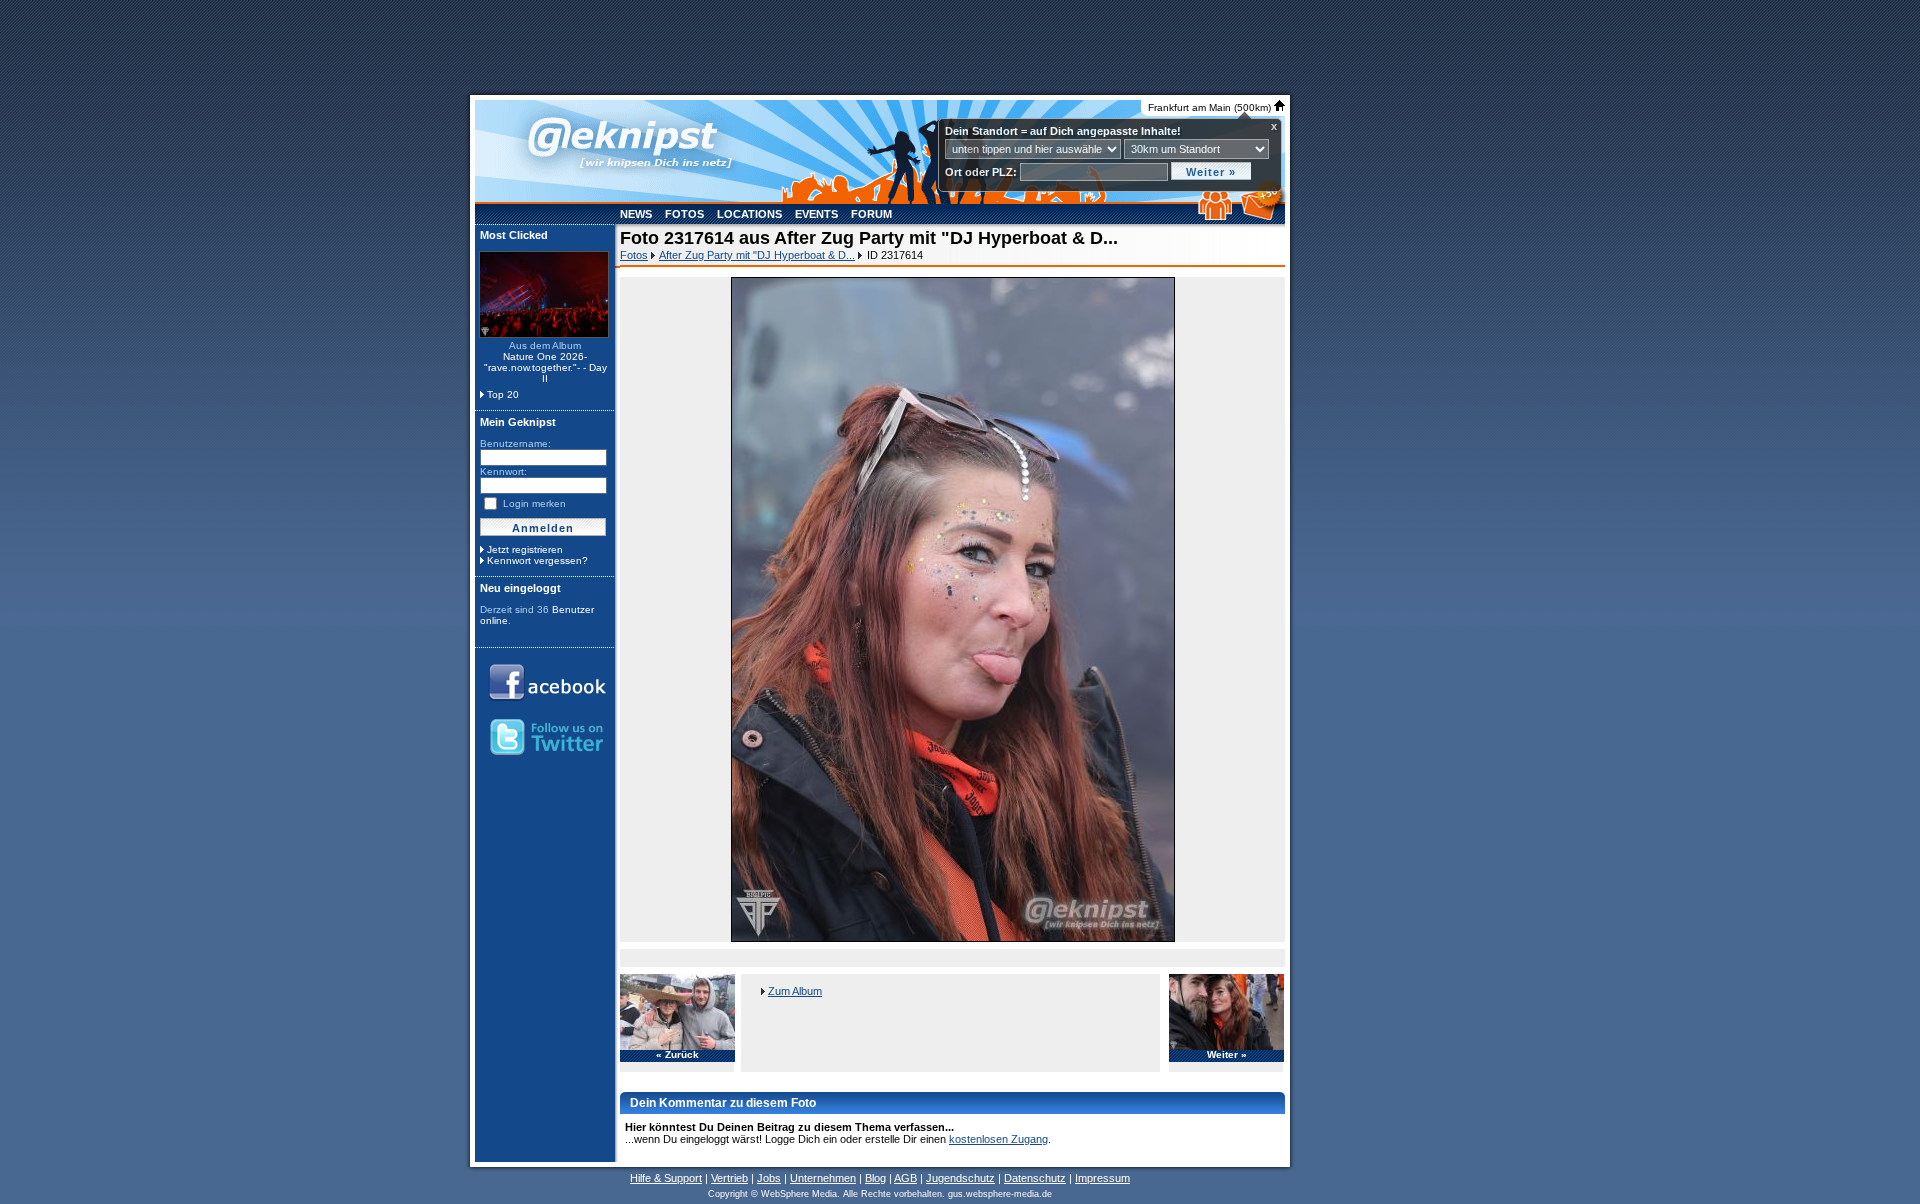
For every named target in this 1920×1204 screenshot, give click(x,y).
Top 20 (503, 394)
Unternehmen (823, 1178)
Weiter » (1227, 1055)
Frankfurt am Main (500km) (1211, 107)
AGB (905, 1178)
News (636, 214)
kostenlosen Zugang (998, 1139)
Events (816, 214)
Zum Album (795, 991)
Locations (749, 214)
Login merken (534, 503)
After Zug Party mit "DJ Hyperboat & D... (757, 255)
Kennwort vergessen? (537, 560)
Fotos (684, 214)
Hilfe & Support (666, 1178)
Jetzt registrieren (525, 549)
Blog (875, 1178)
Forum (871, 214)
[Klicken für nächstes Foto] (953, 609)
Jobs (769, 1178)
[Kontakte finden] (1217, 216)
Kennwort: (503, 471)
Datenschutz (1035, 1178)
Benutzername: (515, 443)
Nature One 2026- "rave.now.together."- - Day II (545, 367)
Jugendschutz (960, 1178)
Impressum (1102, 1178)
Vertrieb (729, 1178)
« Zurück (677, 1055)
